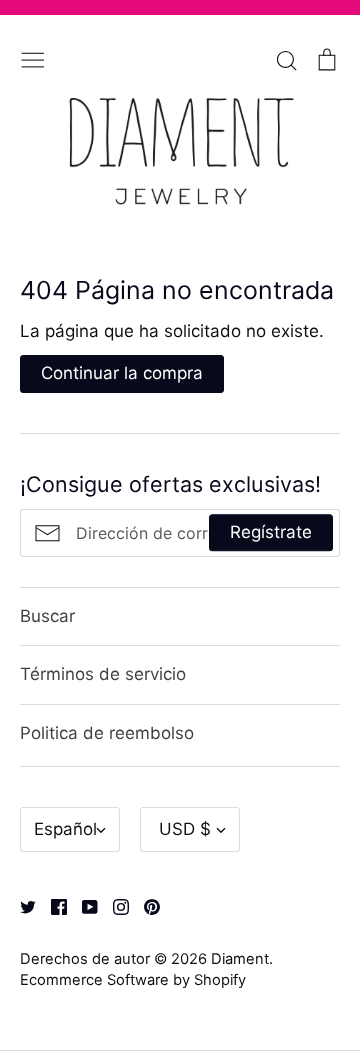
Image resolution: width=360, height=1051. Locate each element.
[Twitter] (20, 905)
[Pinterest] (144, 905)
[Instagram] (113, 905)
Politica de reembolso (107, 733)
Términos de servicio (103, 674)
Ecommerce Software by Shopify (133, 980)
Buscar (47, 616)
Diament (240, 959)
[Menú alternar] (33, 58)
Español (65, 829)
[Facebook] (51, 905)
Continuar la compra (122, 373)
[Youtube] (82, 905)
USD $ (185, 829)
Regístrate (271, 532)
